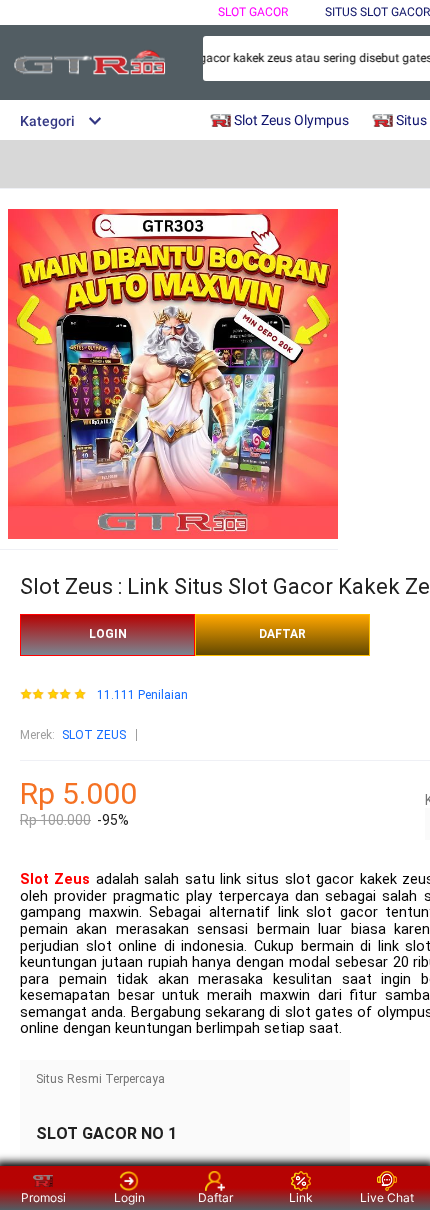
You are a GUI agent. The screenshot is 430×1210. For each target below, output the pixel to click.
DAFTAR (282, 634)
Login (129, 1197)
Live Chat (387, 1197)
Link (301, 1197)
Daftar (215, 1197)
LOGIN (108, 634)
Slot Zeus (55, 879)
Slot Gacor (253, 12)
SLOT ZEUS (94, 735)
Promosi (43, 1197)
